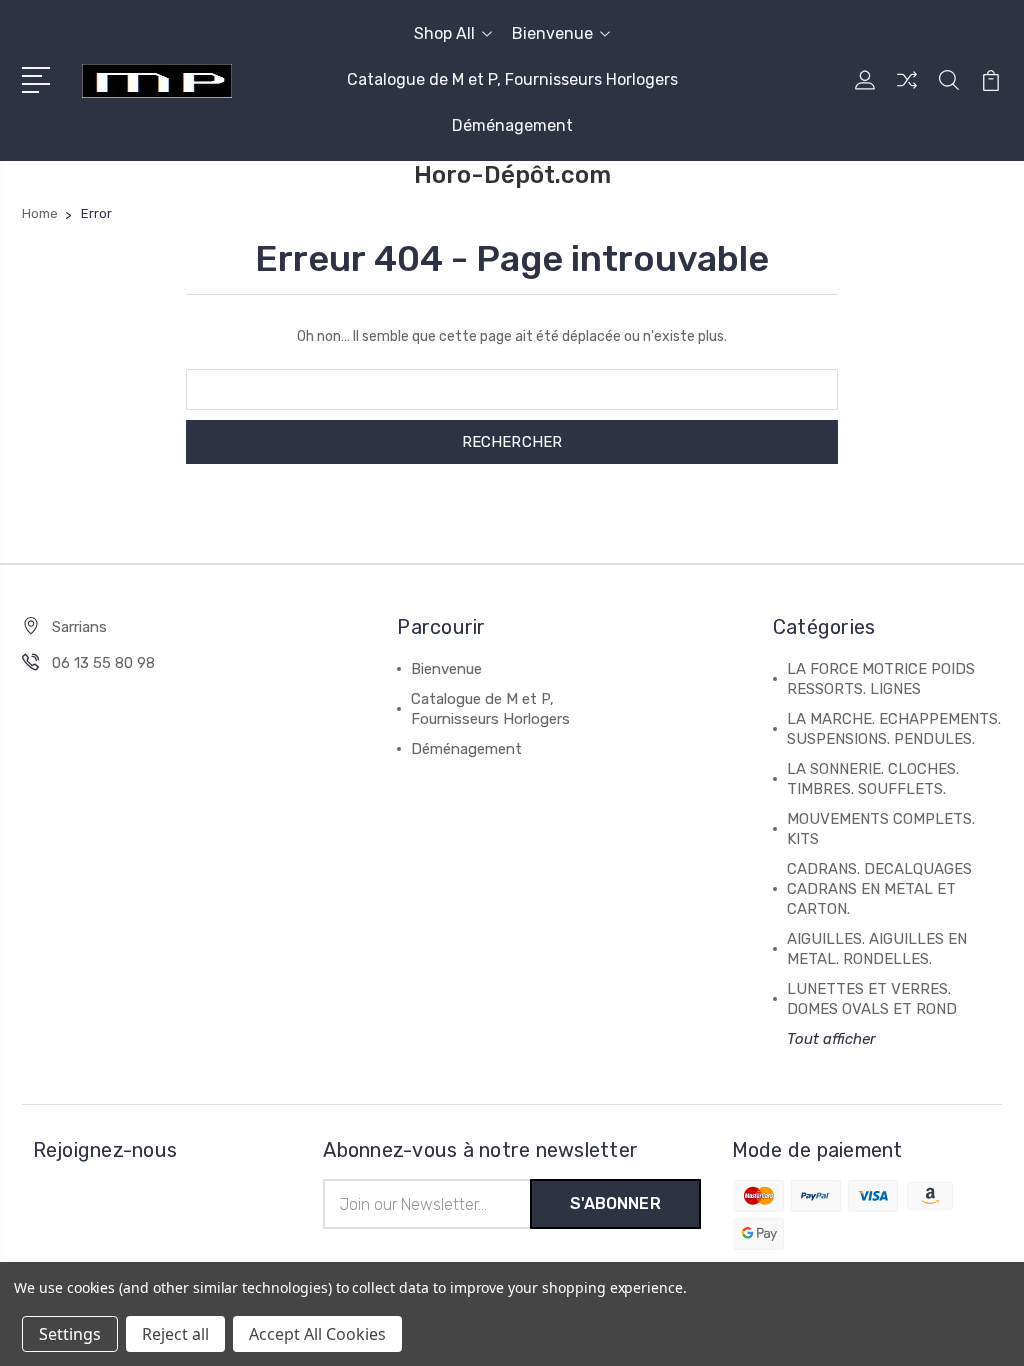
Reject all (175, 1334)
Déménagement (512, 125)
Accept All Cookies (317, 1334)
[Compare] (907, 92)
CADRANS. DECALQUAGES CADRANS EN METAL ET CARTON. (879, 889)
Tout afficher (831, 1039)
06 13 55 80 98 (103, 663)
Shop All (444, 33)
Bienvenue (552, 33)
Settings (70, 1334)
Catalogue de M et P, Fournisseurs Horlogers (512, 79)
